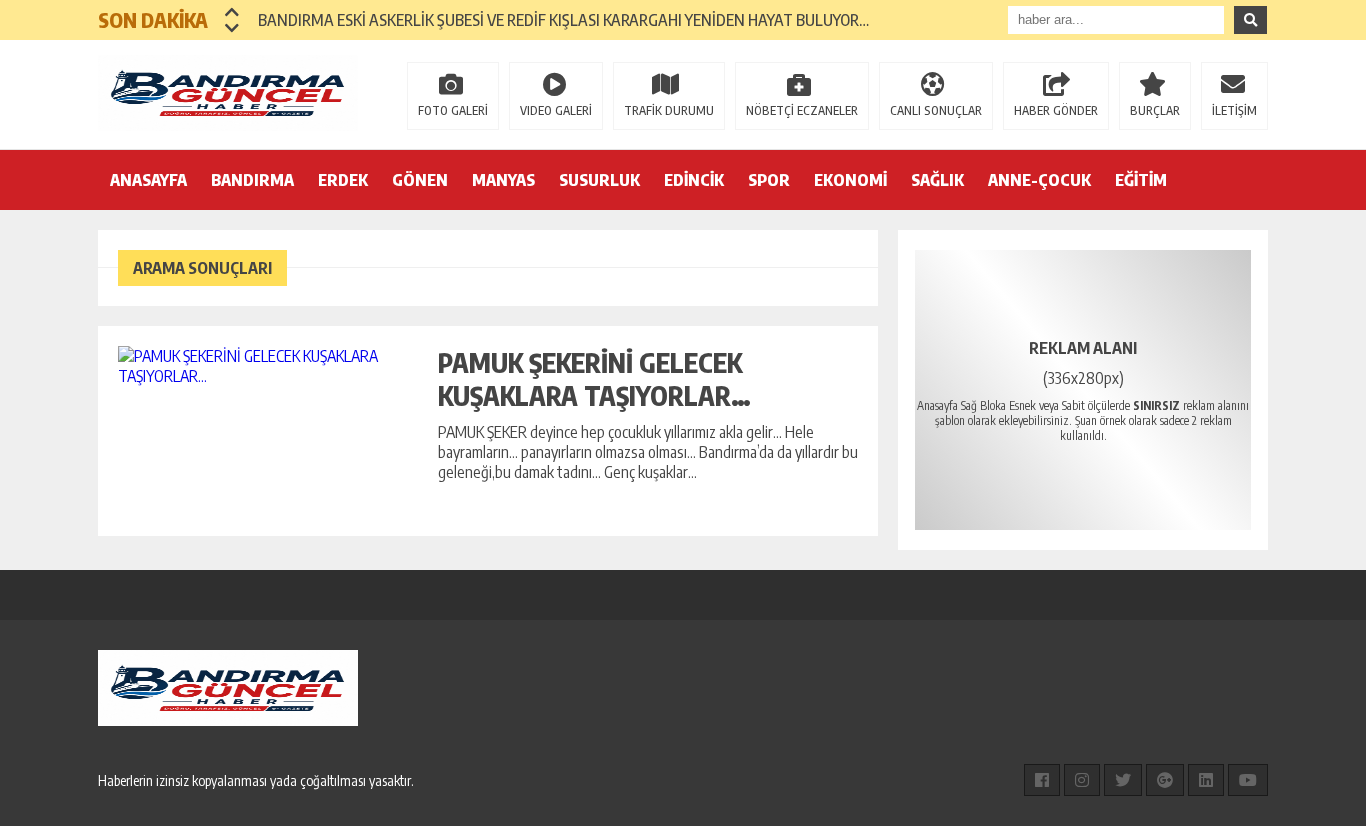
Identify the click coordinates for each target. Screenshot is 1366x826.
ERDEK (343, 180)
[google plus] (1165, 780)
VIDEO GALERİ (556, 110)
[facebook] (1042, 780)
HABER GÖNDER (1056, 110)
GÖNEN (420, 180)
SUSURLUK (599, 180)
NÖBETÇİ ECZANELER (802, 110)
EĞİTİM (1141, 180)
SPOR (769, 180)
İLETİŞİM (1234, 110)
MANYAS (503, 180)
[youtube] (1248, 780)
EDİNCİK (694, 180)
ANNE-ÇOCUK (1039, 180)
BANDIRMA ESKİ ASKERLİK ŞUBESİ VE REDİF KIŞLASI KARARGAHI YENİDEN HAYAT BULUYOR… (563, 20)
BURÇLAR (1155, 110)
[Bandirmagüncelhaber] (228, 93)
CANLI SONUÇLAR (936, 110)
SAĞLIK (937, 180)
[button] (232, 12)
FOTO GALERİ (453, 110)
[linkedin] (1206, 780)
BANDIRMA (252, 180)
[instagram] (1082, 780)
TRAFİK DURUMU (669, 110)
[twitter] (1123, 780)
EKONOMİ (850, 180)
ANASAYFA (148, 180)
